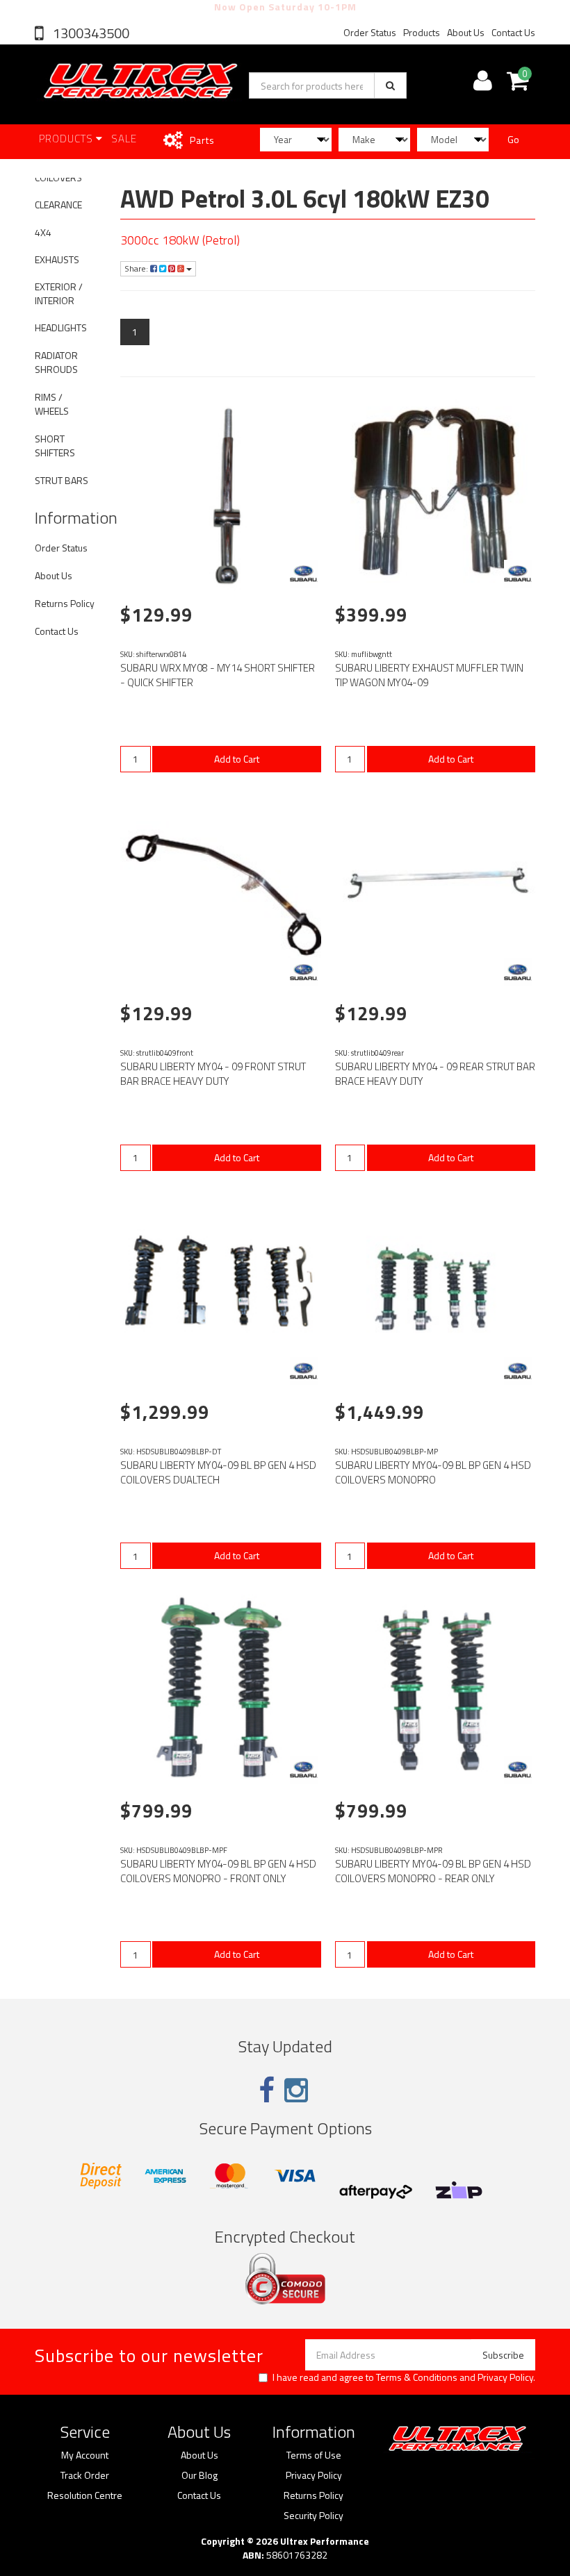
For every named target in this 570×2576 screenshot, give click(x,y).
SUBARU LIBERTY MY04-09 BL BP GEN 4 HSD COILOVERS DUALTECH (218, 1472)
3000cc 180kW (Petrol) (180, 240)
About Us (466, 32)
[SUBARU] (304, 574)
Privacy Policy (505, 2377)
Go (513, 139)
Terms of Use (314, 2455)
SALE (124, 139)
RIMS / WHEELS (52, 404)
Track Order (85, 2475)
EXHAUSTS (57, 259)
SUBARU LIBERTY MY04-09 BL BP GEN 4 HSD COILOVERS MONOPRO (433, 1472)
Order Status (370, 32)
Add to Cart (237, 759)
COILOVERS (58, 177)
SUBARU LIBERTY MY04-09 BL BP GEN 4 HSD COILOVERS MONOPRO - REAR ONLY (433, 1871)
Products (422, 32)
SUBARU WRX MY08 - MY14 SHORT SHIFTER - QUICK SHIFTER (218, 675)
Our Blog (199, 2475)
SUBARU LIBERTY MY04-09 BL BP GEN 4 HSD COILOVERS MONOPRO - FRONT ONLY (218, 1871)
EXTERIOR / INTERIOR (59, 293)
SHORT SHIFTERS (55, 446)
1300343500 (90, 33)
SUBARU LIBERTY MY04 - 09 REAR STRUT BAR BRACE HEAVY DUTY (435, 1074)
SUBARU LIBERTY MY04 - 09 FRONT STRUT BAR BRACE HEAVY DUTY (213, 1074)
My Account (85, 2455)
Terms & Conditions (417, 2377)
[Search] (390, 85)
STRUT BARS (62, 480)
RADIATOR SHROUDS (56, 362)
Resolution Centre (85, 2495)
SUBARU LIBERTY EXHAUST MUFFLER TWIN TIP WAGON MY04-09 (429, 675)
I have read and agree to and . (404, 2377)
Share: (137, 268)
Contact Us (513, 32)
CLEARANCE (58, 205)
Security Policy (313, 2516)
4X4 (43, 232)
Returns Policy (65, 603)
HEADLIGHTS (61, 327)
